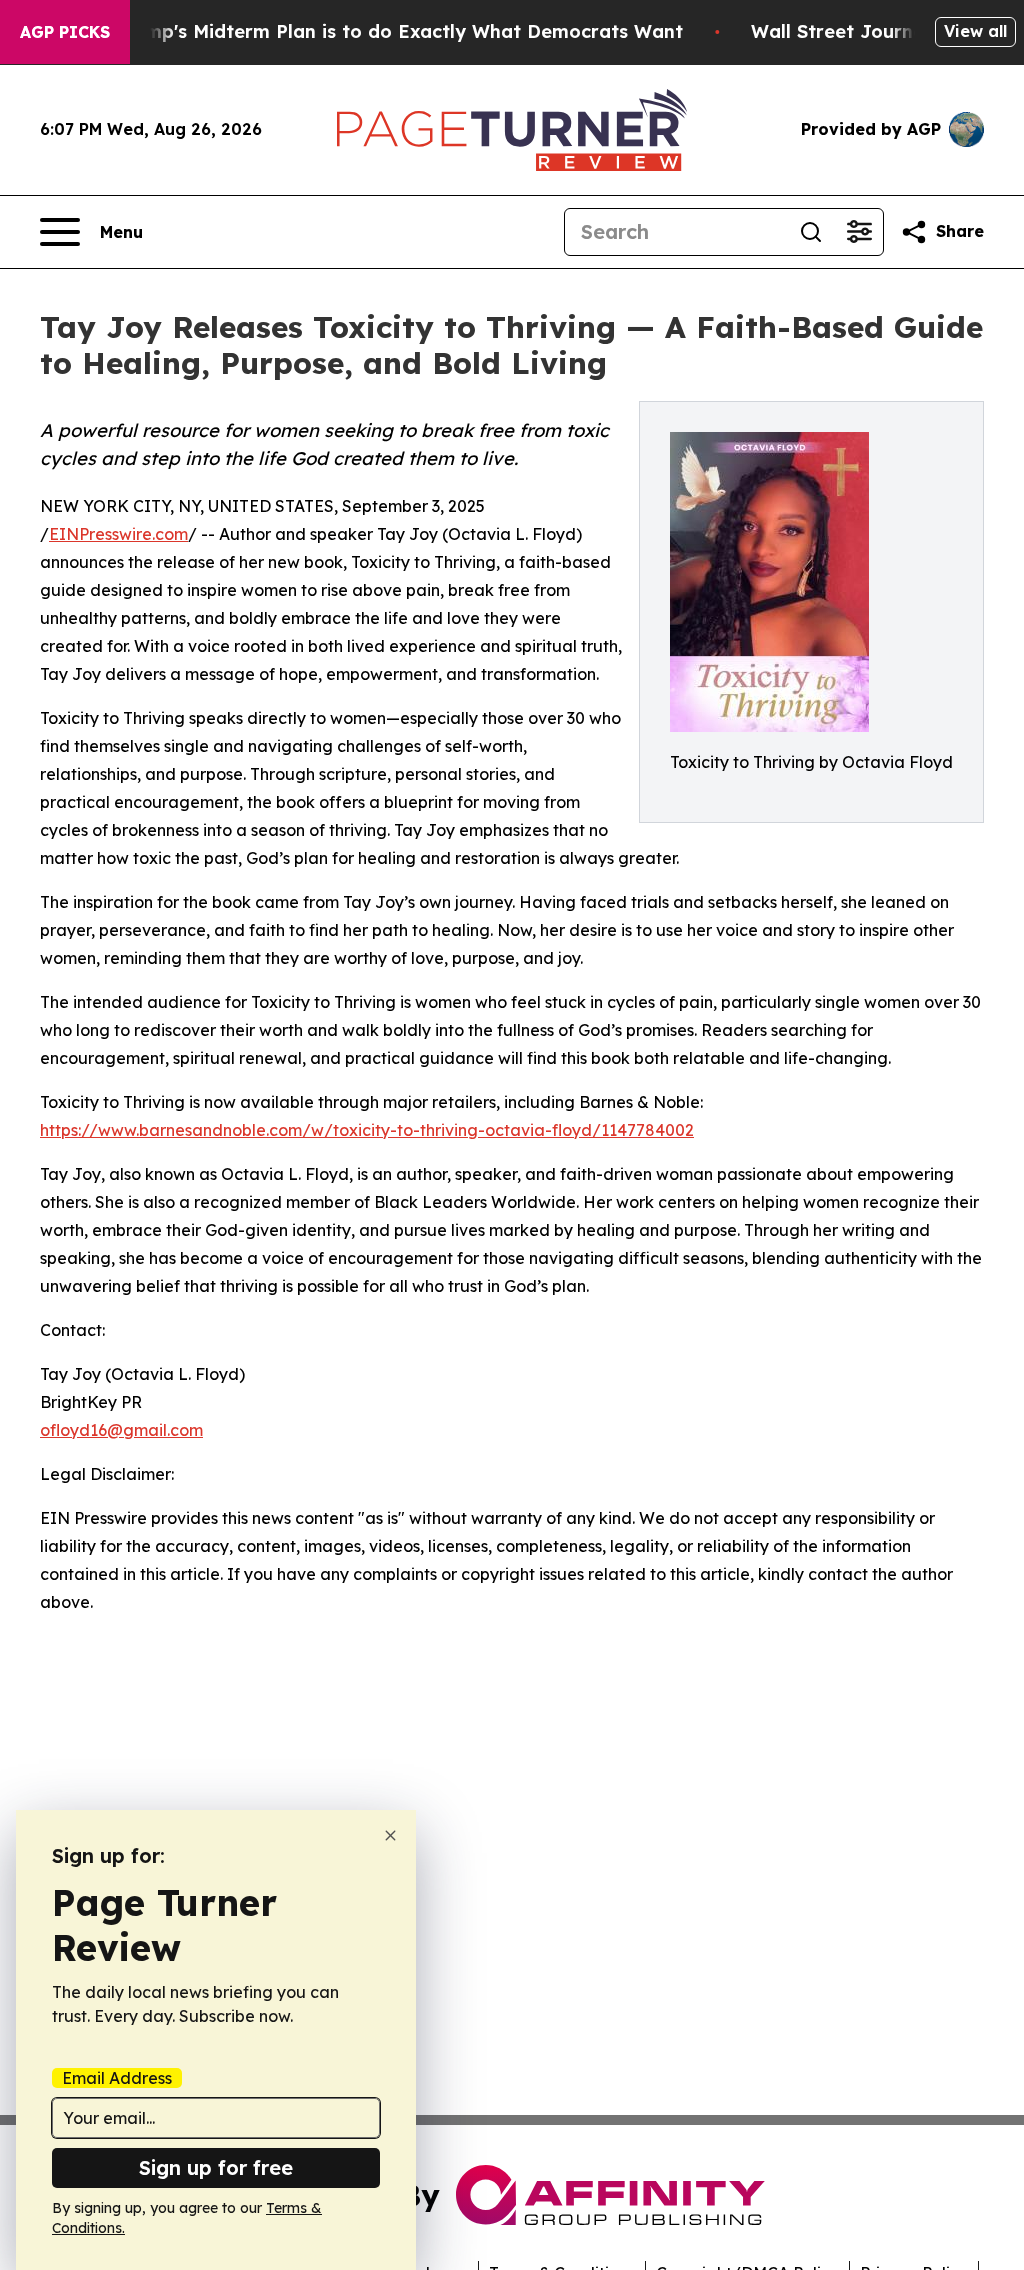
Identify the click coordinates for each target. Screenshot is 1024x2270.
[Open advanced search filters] (859, 232)
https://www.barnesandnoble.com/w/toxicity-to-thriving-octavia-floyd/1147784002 (367, 1130)
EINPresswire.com (118, 534)
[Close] (390, 1835)
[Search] (811, 232)
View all (975, 31)
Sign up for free (216, 2167)
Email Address (117, 2078)
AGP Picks (65, 32)
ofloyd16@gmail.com (121, 1430)
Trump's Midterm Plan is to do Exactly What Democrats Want (399, 31)
